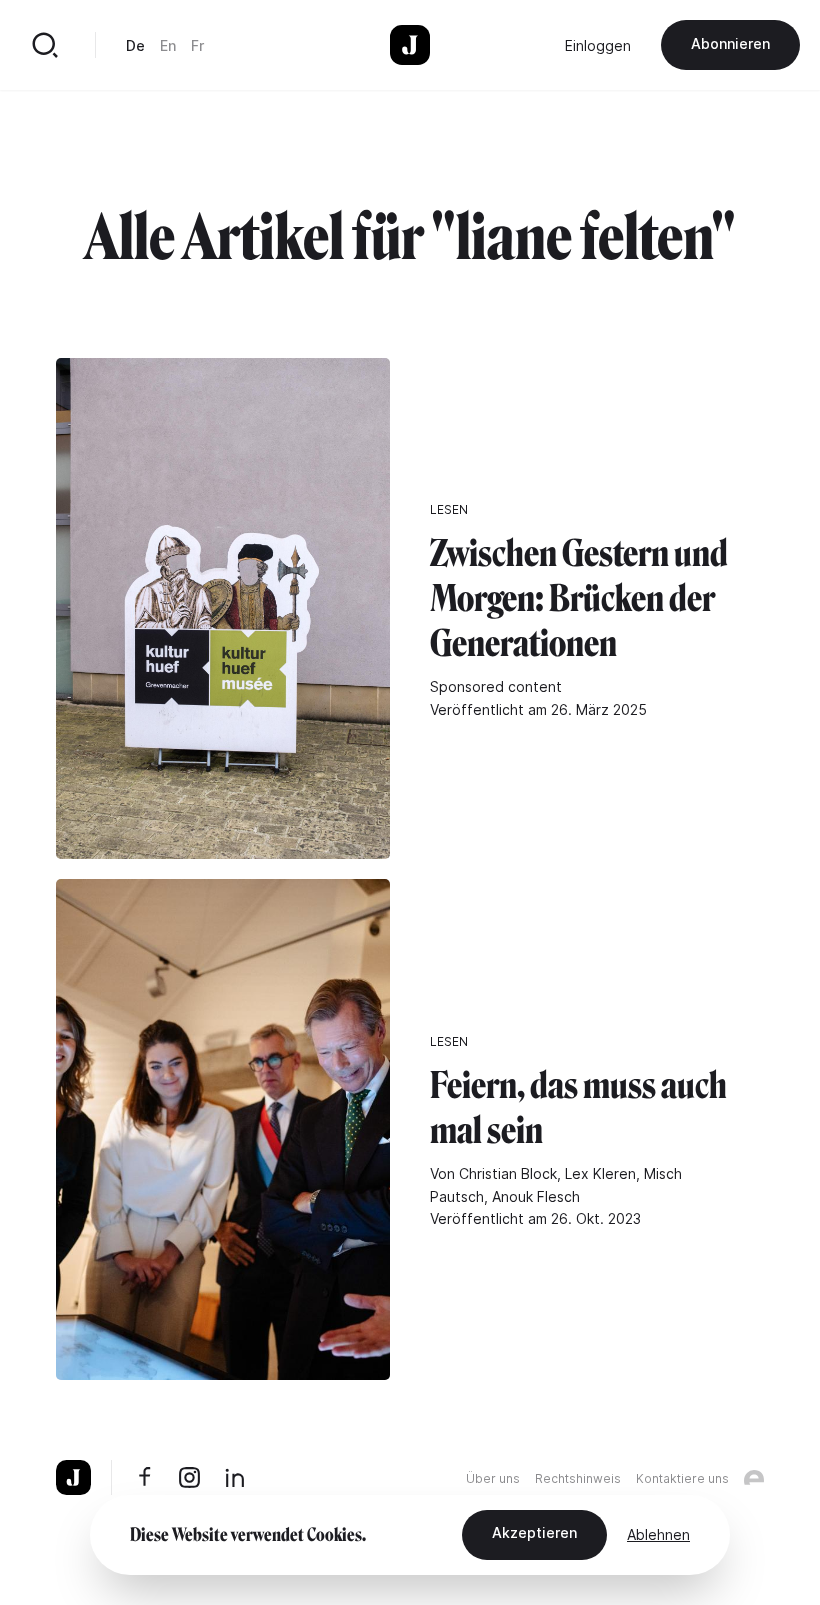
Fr (197, 45)
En (168, 45)
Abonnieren (730, 43)
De (135, 45)
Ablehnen (658, 1534)
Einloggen (598, 45)
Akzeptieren (534, 1532)
